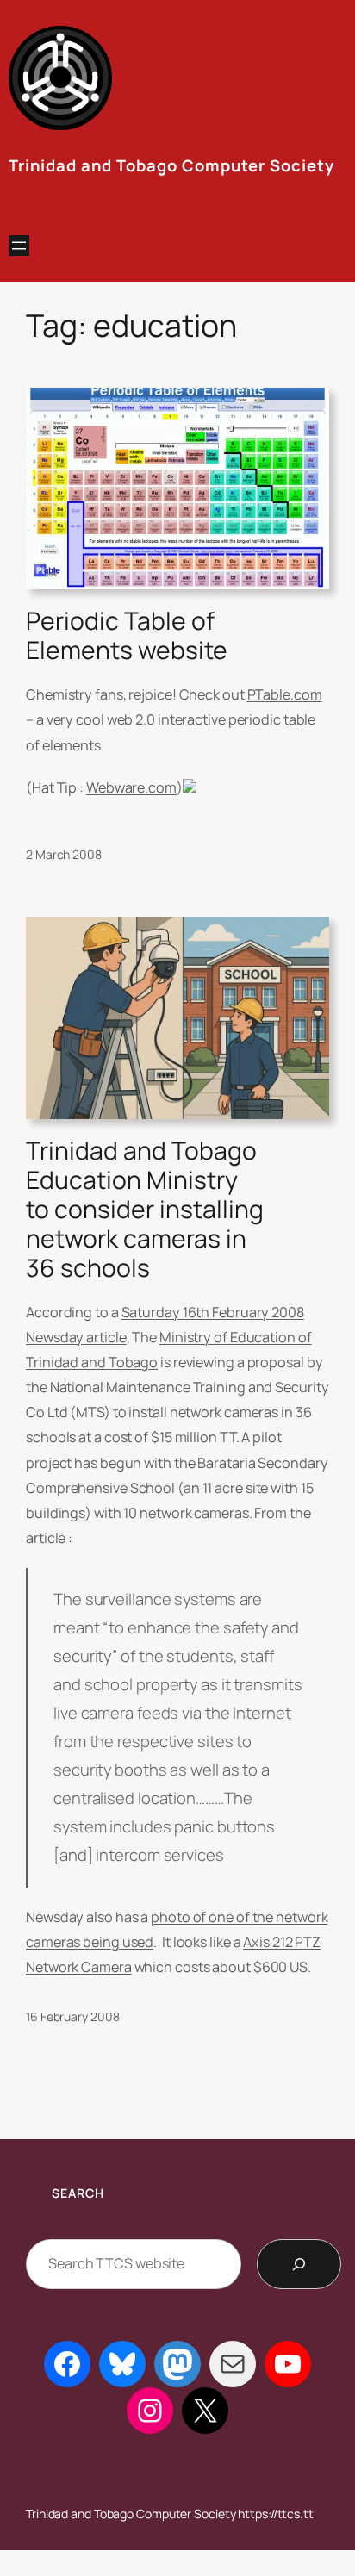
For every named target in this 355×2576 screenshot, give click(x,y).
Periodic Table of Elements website (127, 636)
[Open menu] (19, 246)
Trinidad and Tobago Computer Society (171, 165)
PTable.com (285, 694)
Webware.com (131, 787)
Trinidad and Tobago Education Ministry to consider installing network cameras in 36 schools (145, 1210)
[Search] (299, 2264)
